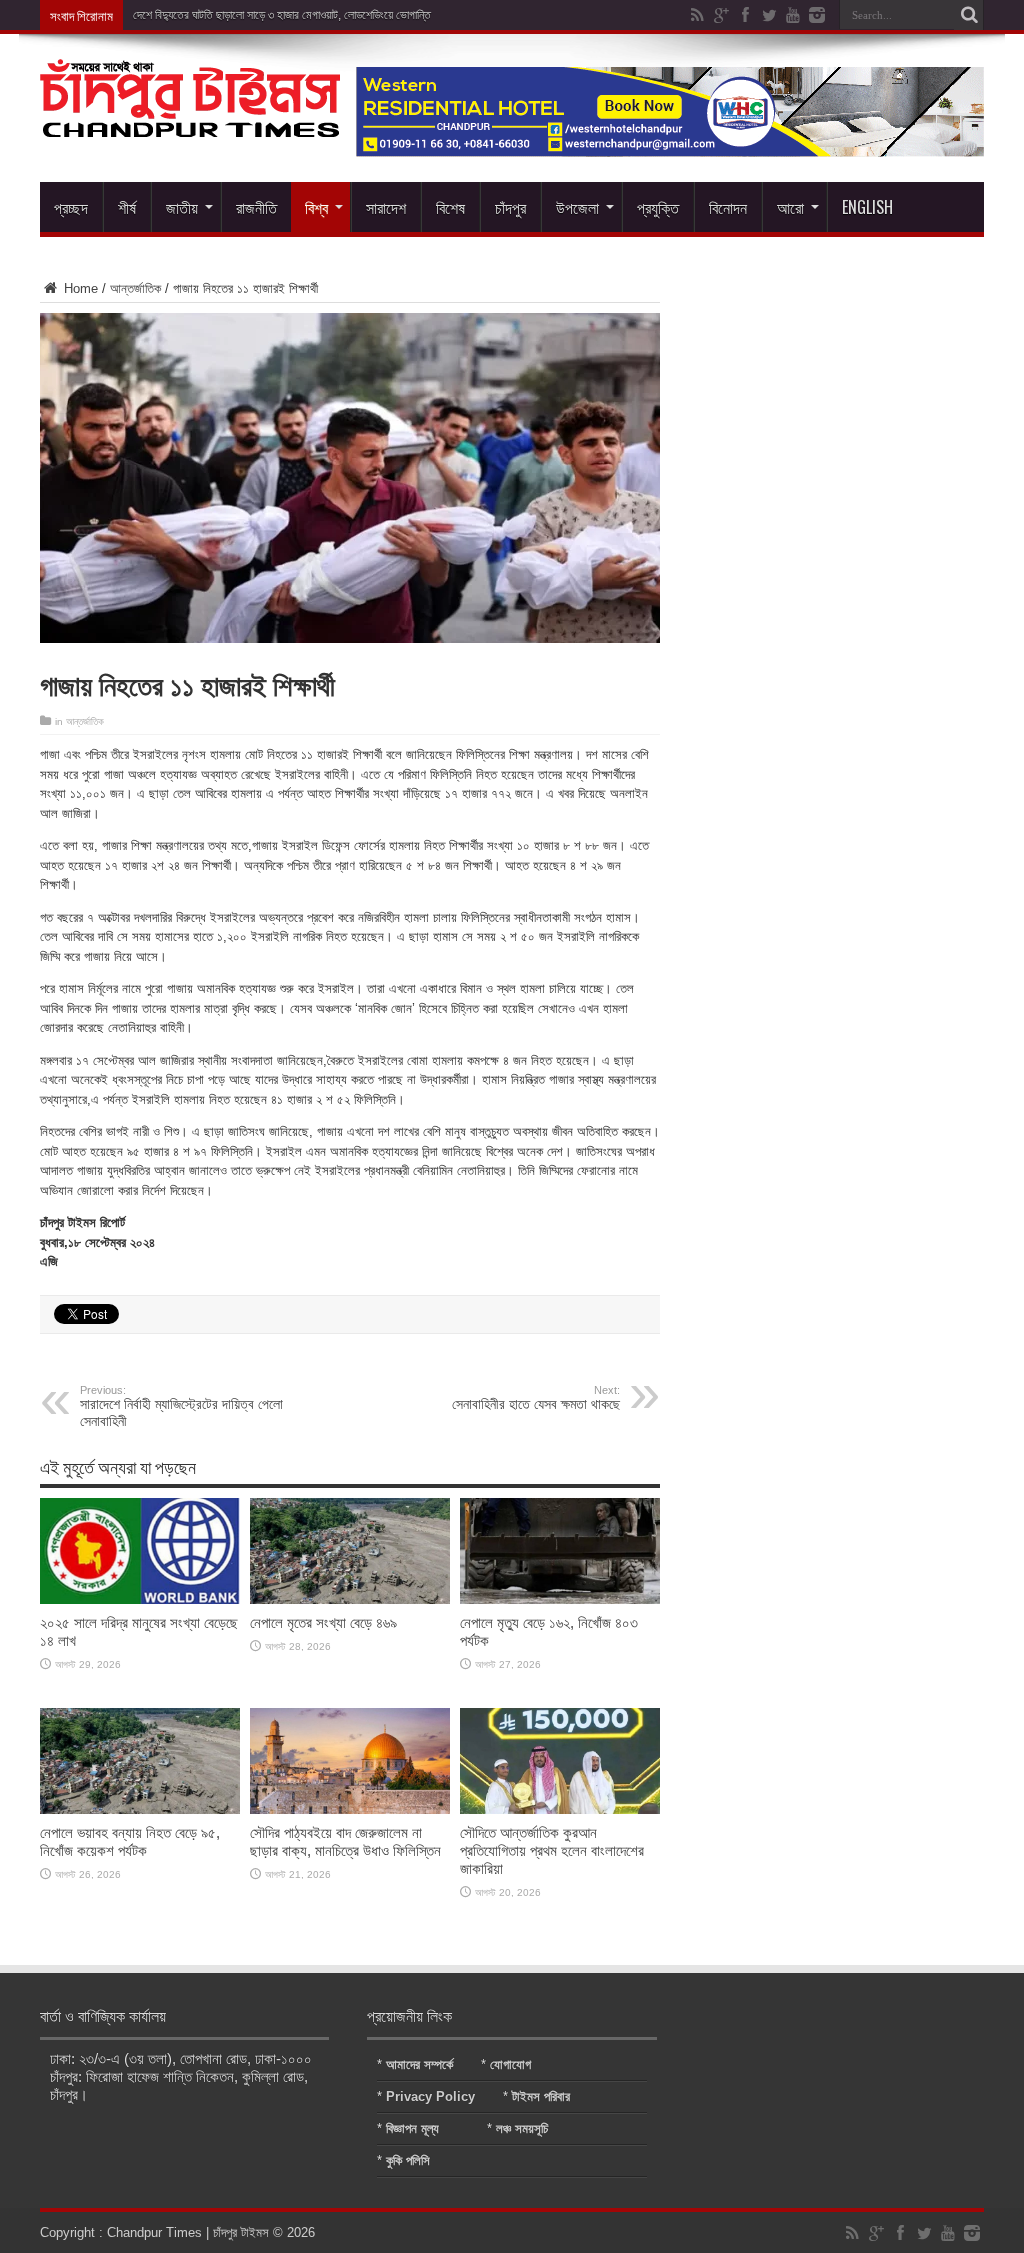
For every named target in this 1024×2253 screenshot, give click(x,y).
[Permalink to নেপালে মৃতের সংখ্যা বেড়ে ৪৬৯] (350, 1599)
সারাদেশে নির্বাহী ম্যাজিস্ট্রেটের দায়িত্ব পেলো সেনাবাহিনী (181, 1406)
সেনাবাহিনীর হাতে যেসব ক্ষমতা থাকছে (536, 1398)
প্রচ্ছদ (71, 207)
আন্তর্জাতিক (135, 288)
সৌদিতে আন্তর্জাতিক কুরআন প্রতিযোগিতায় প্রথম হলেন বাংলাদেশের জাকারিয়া (552, 1850)
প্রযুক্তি (658, 207)
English (867, 207)
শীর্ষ (127, 207)
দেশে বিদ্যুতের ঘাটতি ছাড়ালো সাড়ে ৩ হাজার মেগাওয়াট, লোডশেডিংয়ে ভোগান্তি (282, 15)
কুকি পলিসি (408, 2160)
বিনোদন (728, 207)
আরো (790, 207)
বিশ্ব (316, 207)
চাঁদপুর (510, 207)
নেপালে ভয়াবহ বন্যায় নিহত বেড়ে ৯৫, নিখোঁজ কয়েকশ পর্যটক (130, 1841)
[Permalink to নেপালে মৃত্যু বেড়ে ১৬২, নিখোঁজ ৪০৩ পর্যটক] (560, 1599)
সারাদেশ (386, 207)
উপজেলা (577, 207)
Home (79, 288)
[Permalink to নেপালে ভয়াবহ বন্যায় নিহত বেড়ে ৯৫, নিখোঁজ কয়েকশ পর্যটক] (140, 1809)
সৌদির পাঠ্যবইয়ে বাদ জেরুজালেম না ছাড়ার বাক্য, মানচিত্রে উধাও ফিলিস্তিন (345, 1841)
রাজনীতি (256, 207)
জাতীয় (182, 207)
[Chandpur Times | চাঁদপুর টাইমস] (190, 122)
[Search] (969, 15)
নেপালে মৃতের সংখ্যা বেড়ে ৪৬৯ (323, 1622)
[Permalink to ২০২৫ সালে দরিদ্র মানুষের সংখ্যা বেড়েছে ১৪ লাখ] (140, 1599)
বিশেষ (450, 207)
